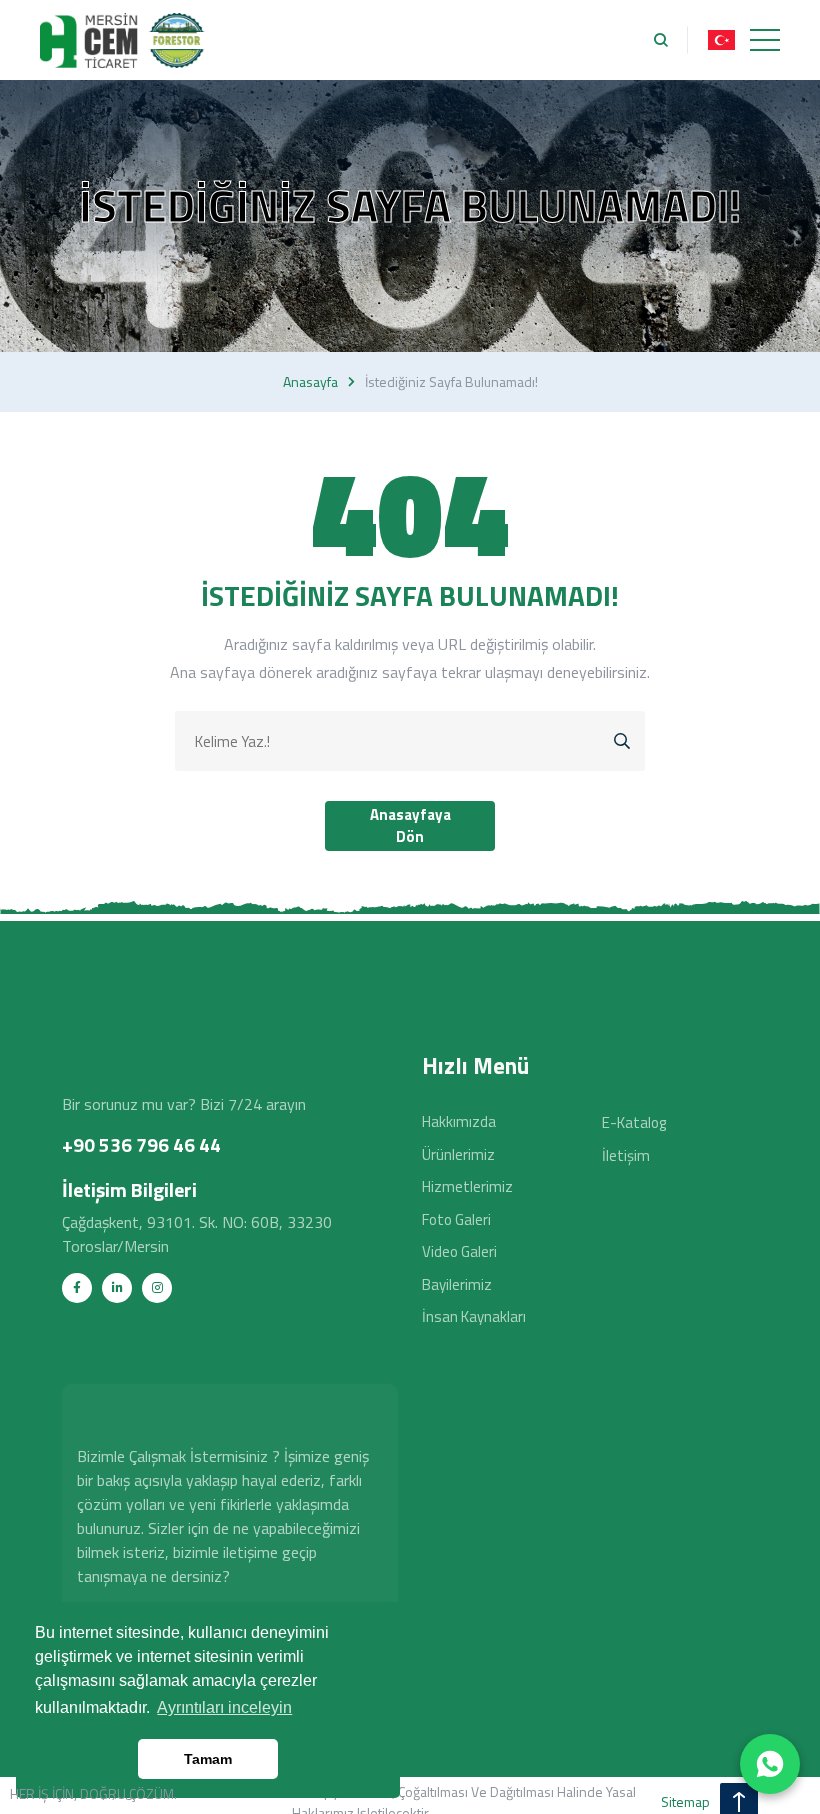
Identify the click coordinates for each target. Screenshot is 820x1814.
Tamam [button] (208, 1759)
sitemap (685, 1801)
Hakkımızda (459, 1121)
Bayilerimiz (457, 1284)
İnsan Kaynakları (474, 1316)
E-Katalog (634, 1122)
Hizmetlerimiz (467, 1186)
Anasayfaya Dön (410, 826)
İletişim (626, 1155)
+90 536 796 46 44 (141, 1144)
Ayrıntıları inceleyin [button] (224, 1707)
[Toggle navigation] (765, 40)
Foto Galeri (456, 1219)
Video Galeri (459, 1251)
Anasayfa (310, 382)
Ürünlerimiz (458, 1154)
